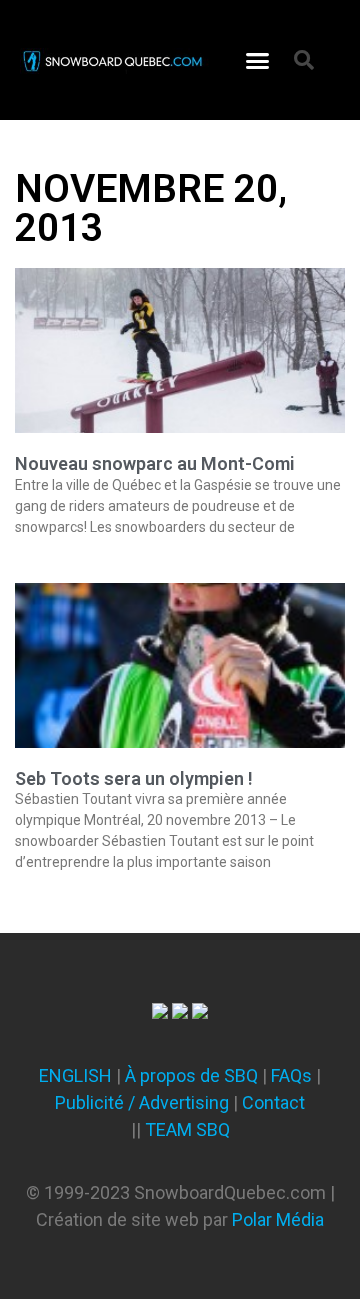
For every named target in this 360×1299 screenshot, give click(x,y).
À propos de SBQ (191, 1075)
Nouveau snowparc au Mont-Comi (155, 463)
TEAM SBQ (187, 1129)
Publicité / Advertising (142, 1102)
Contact (273, 1102)
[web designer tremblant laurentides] (160, 1012)
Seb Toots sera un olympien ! (134, 778)
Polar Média (278, 1219)
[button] (258, 60)
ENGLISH (75, 1075)
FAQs (291, 1075)
